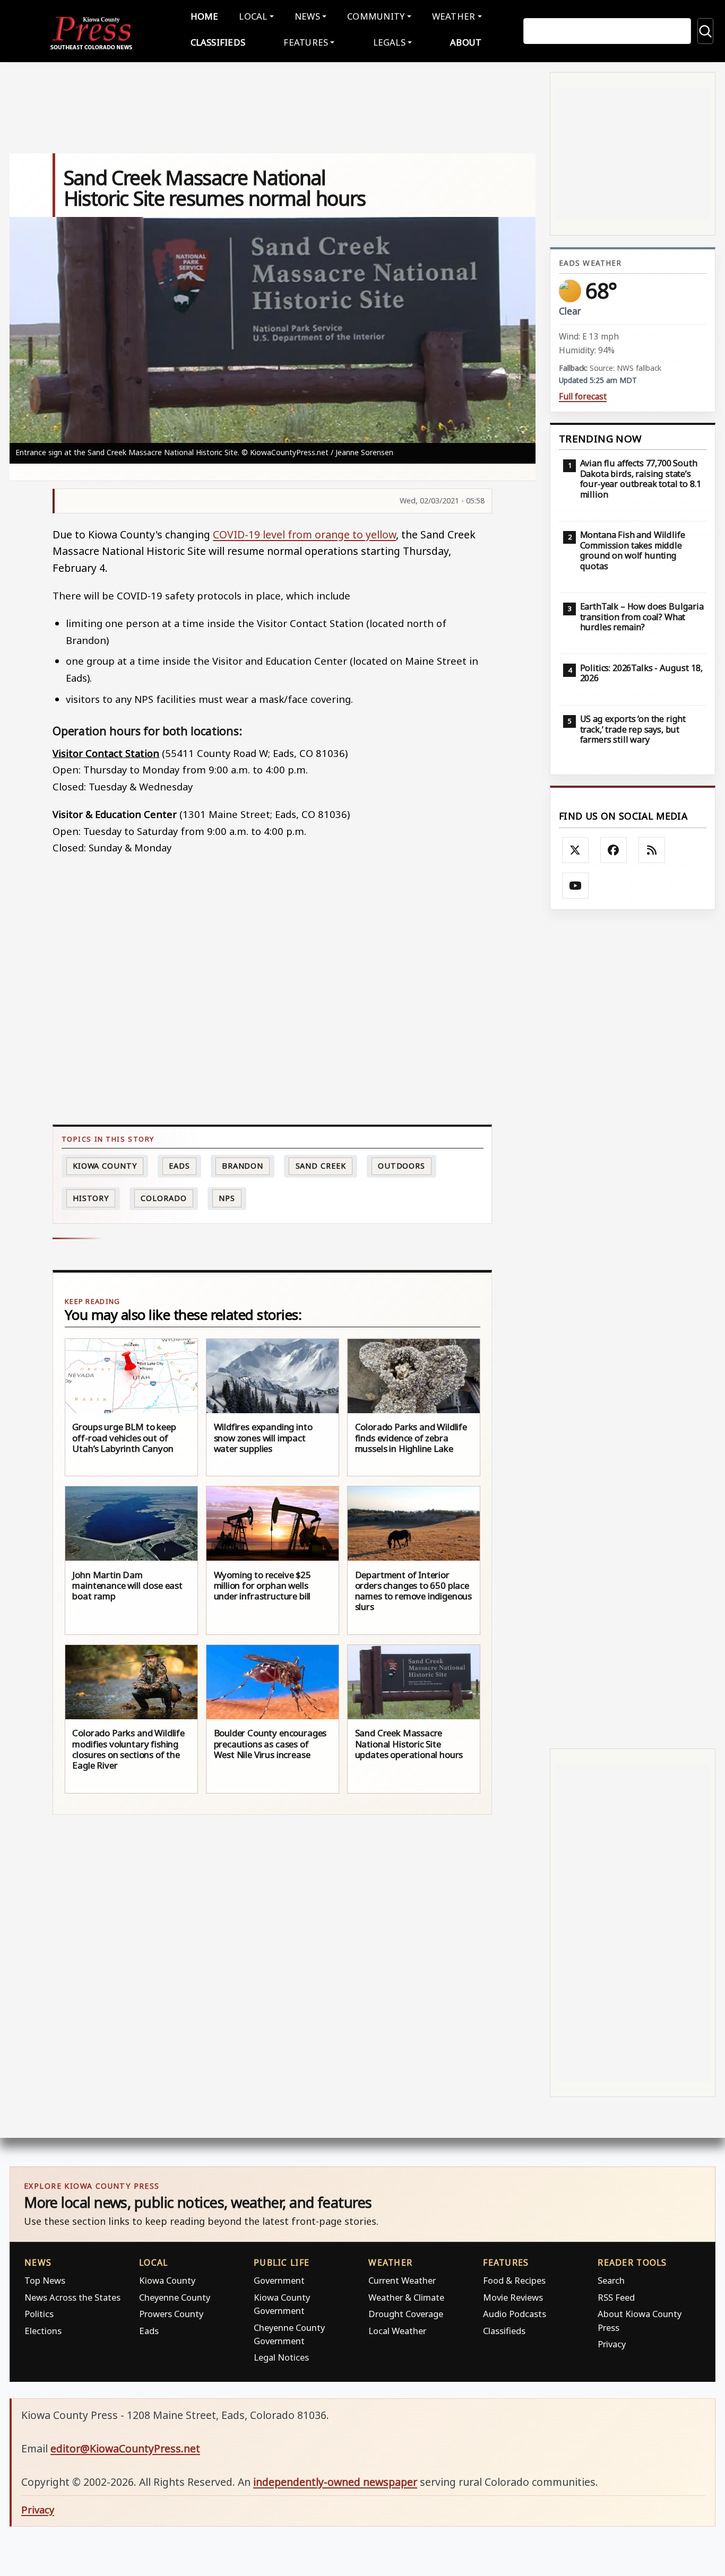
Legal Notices (281, 2357)
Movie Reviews (513, 2297)
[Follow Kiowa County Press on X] (575, 850)
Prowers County (171, 2314)
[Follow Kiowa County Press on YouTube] (575, 886)
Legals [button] (390, 42)
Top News (45, 2280)
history (91, 1198)
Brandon (243, 1166)
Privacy (612, 2344)
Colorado (163, 1198)
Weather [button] (454, 16)
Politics (39, 2314)
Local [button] (253, 16)
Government (279, 2280)
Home (205, 16)
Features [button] (306, 42)
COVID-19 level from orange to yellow (304, 534)
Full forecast (583, 397)
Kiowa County (105, 1166)
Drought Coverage (406, 2314)
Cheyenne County (175, 2297)
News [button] (307, 16)
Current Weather (402, 2280)
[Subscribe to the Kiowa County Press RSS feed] (652, 850)
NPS (227, 1198)
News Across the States (72, 2297)
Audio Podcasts (515, 2314)
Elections (43, 2331)
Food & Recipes (514, 2280)
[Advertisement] (633, 1329)
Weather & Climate (406, 2297)
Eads (179, 1166)
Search (611, 2280)
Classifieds (218, 42)
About (466, 42)
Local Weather (397, 2331)
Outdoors (402, 1166)
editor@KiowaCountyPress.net (125, 2448)
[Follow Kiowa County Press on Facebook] (614, 850)
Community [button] (376, 16)
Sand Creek (321, 1166)
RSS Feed (616, 2297)
